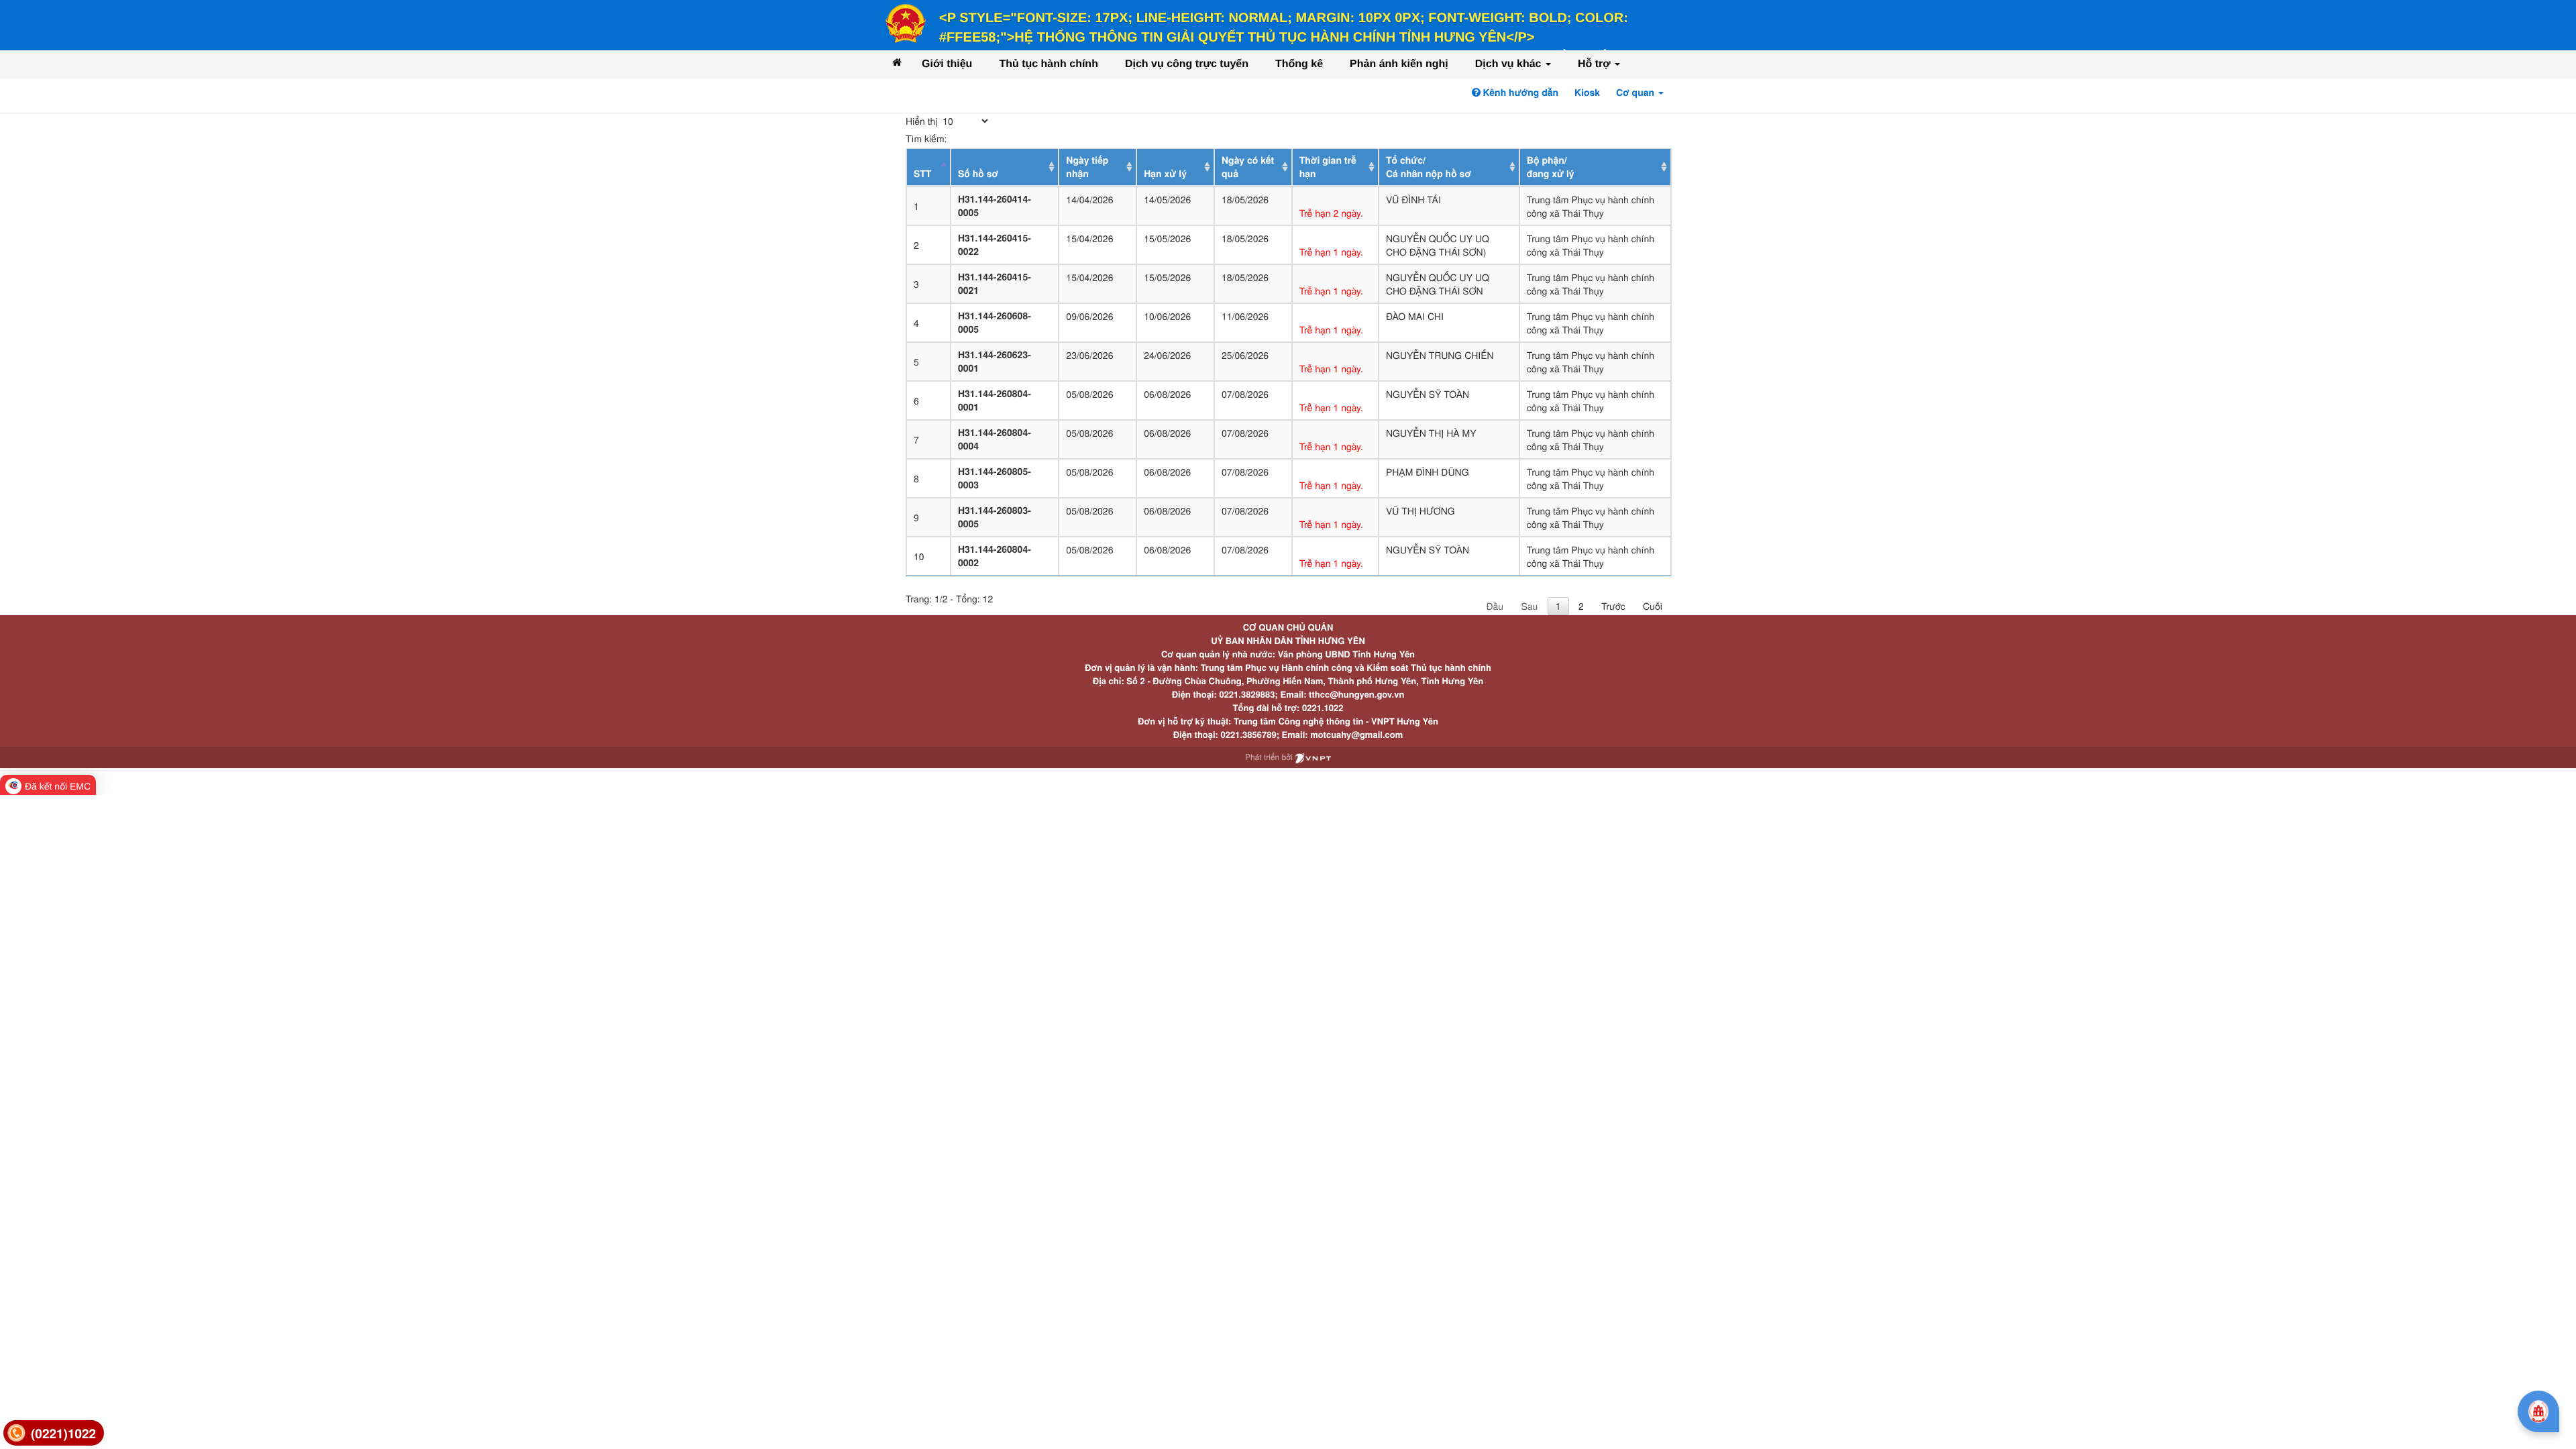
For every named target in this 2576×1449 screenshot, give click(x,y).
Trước (1613, 606)
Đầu (1495, 606)
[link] (54, 1433)
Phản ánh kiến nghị (1399, 64)
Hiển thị (923, 121)
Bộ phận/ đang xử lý (1551, 167)
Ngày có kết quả (1248, 167)
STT (922, 174)
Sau (1529, 606)
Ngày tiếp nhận (1087, 167)
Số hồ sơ (978, 174)
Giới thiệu (947, 64)
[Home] (897, 62)
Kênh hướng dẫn (1519, 93)
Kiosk (1587, 93)
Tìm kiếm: (926, 138)
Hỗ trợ (1596, 64)
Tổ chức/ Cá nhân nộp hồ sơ (1429, 167)
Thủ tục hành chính (1049, 64)
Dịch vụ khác (1510, 64)
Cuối (1653, 606)
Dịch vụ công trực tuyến (1187, 64)
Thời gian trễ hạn (1328, 167)
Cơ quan (1636, 93)
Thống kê (1299, 64)
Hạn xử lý (1165, 174)
